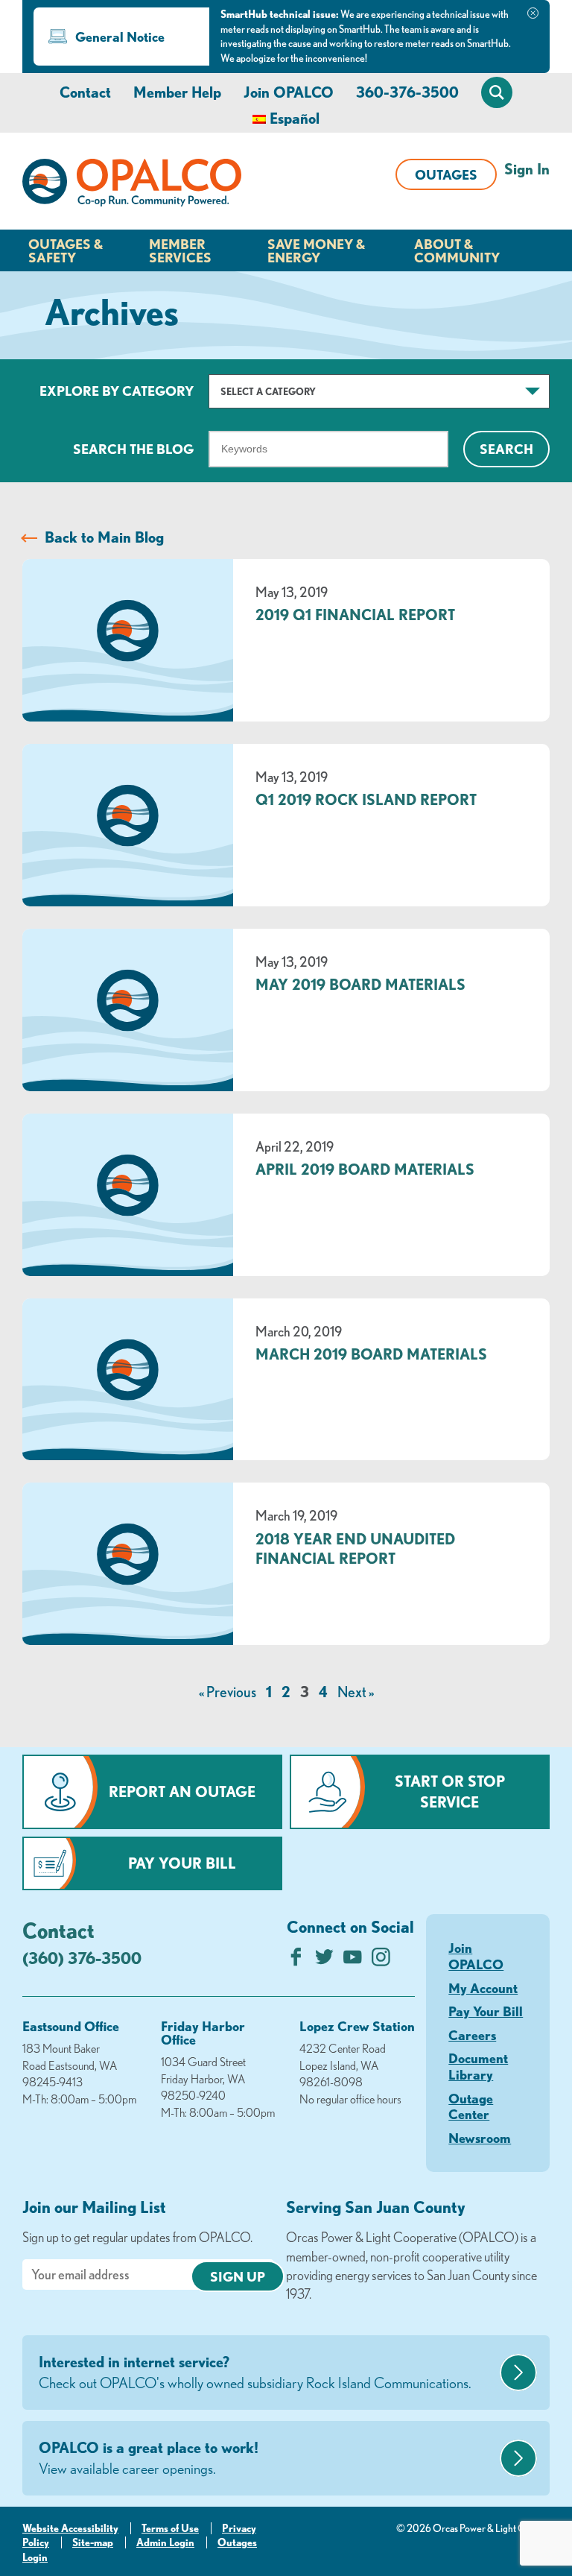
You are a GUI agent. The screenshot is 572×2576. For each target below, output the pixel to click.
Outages (446, 174)
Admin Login (165, 2542)
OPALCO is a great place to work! (149, 2458)
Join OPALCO (289, 92)
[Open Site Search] (497, 92)
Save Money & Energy (316, 250)
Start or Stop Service (450, 1791)
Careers (472, 2035)
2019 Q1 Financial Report (355, 615)
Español (295, 118)
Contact (85, 92)
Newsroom (480, 2138)
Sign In (527, 169)
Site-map (93, 2542)
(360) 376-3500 (82, 1958)
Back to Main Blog (104, 537)
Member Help (177, 92)
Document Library (478, 2066)
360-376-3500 (407, 92)
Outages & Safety (66, 250)
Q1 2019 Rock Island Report (366, 799)
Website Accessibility (70, 2528)
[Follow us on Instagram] (381, 1961)
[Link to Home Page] (132, 185)
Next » (356, 1692)
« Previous (228, 1692)
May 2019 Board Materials (360, 984)
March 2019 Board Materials (371, 1354)
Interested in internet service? (255, 2372)
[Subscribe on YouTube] (353, 1961)
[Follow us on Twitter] (324, 1961)
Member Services (180, 250)
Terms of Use (170, 2528)
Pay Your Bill (182, 1863)
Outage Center (471, 2106)
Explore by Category (117, 391)
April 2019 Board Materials (365, 1169)
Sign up (238, 2276)
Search (506, 449)
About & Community (457, 250)
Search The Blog (133, 449)
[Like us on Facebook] (296, 1961)
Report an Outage (182, 1791)
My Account (483, 1988)
